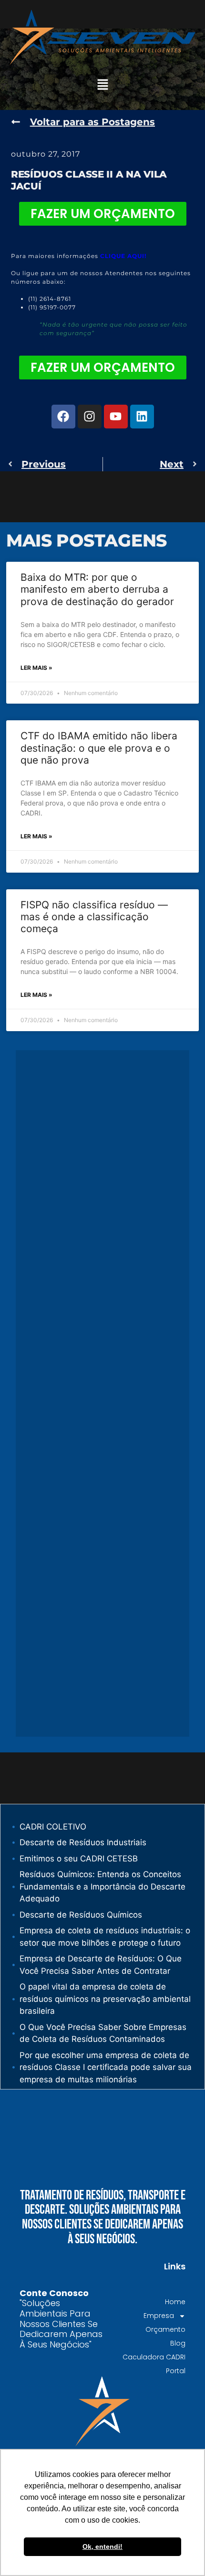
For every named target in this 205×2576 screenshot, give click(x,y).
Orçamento (165, 2329)
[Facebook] (63, 417)
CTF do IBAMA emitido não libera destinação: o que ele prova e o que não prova (99, 748)
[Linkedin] (142, 417)
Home (175, 2302)
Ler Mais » (36, 668)
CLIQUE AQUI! (123, 256)
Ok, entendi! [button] (102, 2546)
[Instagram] (90, 417)
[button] (102, 85)
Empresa (159, 2316)
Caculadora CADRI (154, 2357)
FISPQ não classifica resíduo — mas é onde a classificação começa (94, 917)
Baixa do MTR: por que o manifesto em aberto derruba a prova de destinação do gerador (97, 589)
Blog (178, 2343)
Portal (176, 2371)
